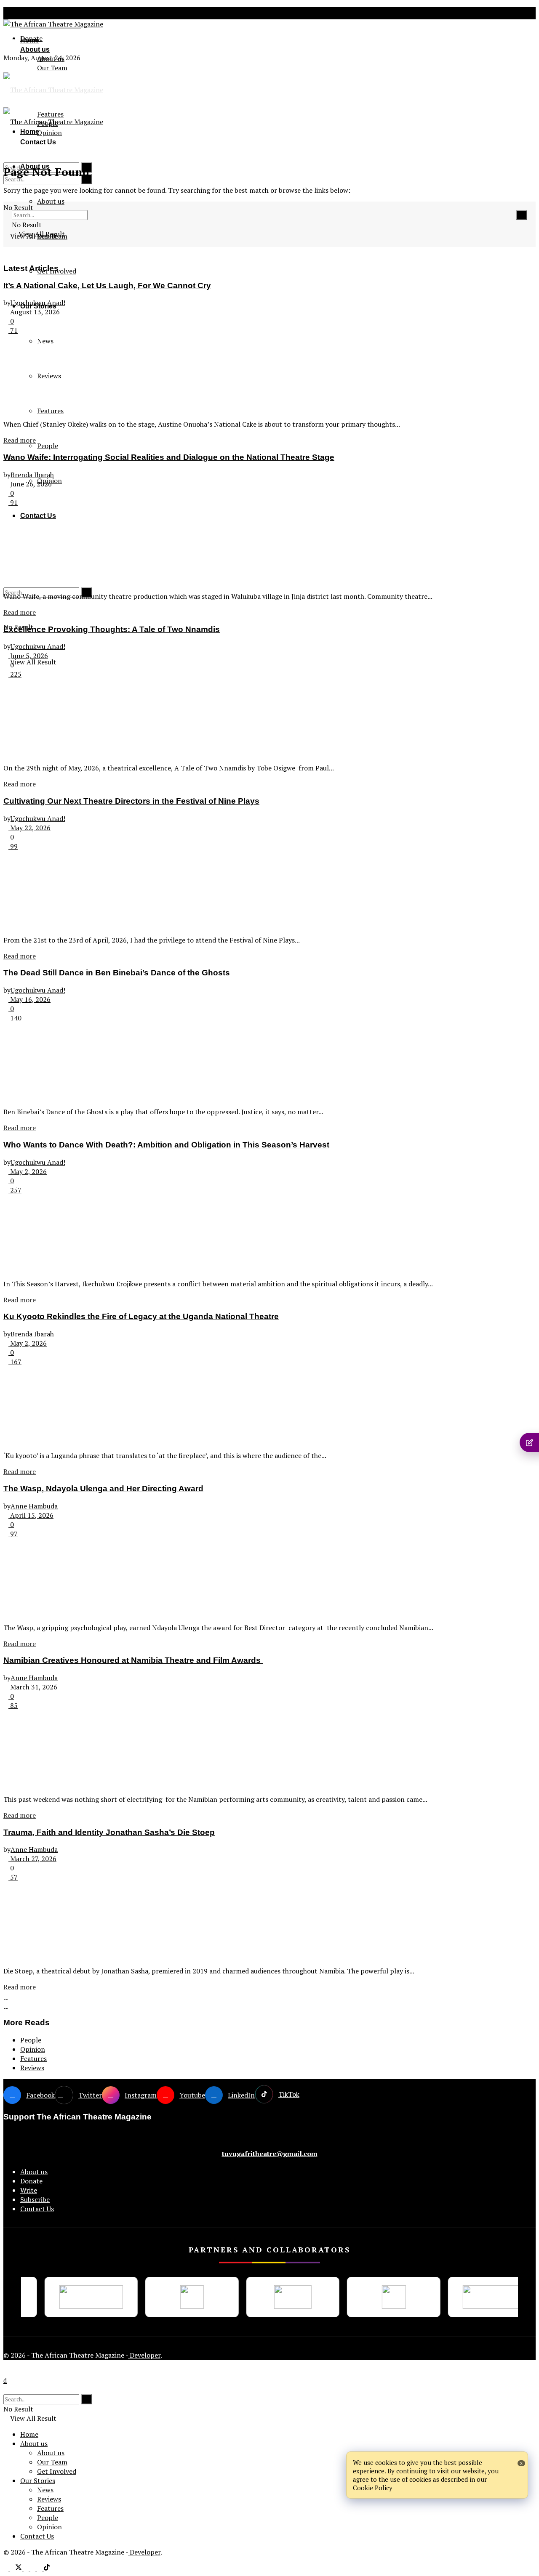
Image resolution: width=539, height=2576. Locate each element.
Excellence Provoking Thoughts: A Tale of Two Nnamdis (112, 629)
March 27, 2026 (32, 1859)
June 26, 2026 (30, 484)
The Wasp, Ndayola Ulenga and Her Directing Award (103, 1489)
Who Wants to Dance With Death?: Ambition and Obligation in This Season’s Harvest (166, 1145)
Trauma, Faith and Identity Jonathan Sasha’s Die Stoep (109, 1832)
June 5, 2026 (28, 656)
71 (13, 330)
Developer (144, 2355)
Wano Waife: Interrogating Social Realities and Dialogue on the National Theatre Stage (169, 457)
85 (13, 1705)
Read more (20, 440)
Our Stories (38, 2480)
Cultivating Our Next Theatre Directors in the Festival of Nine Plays (131, 801)
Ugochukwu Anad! (38, 303)
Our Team (52, 68)
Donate (31, 2181)
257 (15, 1190)
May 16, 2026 (29, 999)
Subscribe (35, 2199)
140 (15, 1018)
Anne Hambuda (34, 1506)
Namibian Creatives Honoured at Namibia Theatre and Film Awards (133, 1660)
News (45, 2490)
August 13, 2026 (34, 312)
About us (34, 13)
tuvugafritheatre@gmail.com (270, 2154)
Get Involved (57, 2471)
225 (15, 674)
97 (13, 1534)
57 (13, 1877)
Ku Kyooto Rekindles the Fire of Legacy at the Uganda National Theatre (141, 1316)
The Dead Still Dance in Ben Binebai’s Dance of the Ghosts (117, 973)
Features (33, 2058)
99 (13, 846)
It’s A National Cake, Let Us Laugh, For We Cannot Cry (107, 285)
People (48, 446)
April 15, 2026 (31, 1515)
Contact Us (37, 2209)
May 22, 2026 (29, 828)
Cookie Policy (373, 2488)
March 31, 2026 (33, 1687)
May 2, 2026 (28, 1171)
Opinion (33, 2049)
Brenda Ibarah (32, 475)
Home (30, 40)
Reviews (32, 2068)
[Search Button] (86, 179)
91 (13, 502)
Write (29, 2190)
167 (15, 1362)
